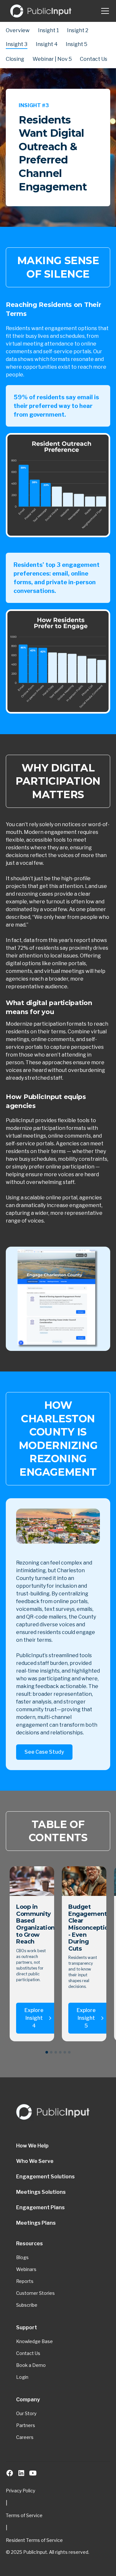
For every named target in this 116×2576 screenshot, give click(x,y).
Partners (26, 2425)
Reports (25, 2281)
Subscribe (27, 2305)
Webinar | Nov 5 (52, 59)
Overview (18, 30)
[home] (41, 11)
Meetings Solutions (41, 2192)
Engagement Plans (40, 2207)
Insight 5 (77, 44)
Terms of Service (24, 2515)
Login (22, 2377)
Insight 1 (48, 30)
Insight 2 (78, 30)
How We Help (32, 2146)
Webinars (26, 2269)
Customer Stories (35, 2293)
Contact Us (94, 59)
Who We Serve (35, 2161)
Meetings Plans (36, 2223)
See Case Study (44, 1752)
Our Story (26, 2413)
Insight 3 (17, 44)
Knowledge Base (34, 2341)
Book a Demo (31, 2365)
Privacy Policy (20, 2491)
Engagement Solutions (45, 2177)
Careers (25, 2437)
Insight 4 (47, 44)
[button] (104, 11)
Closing (15, 59)
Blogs (22, 2257)
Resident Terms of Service (34, 2540)
